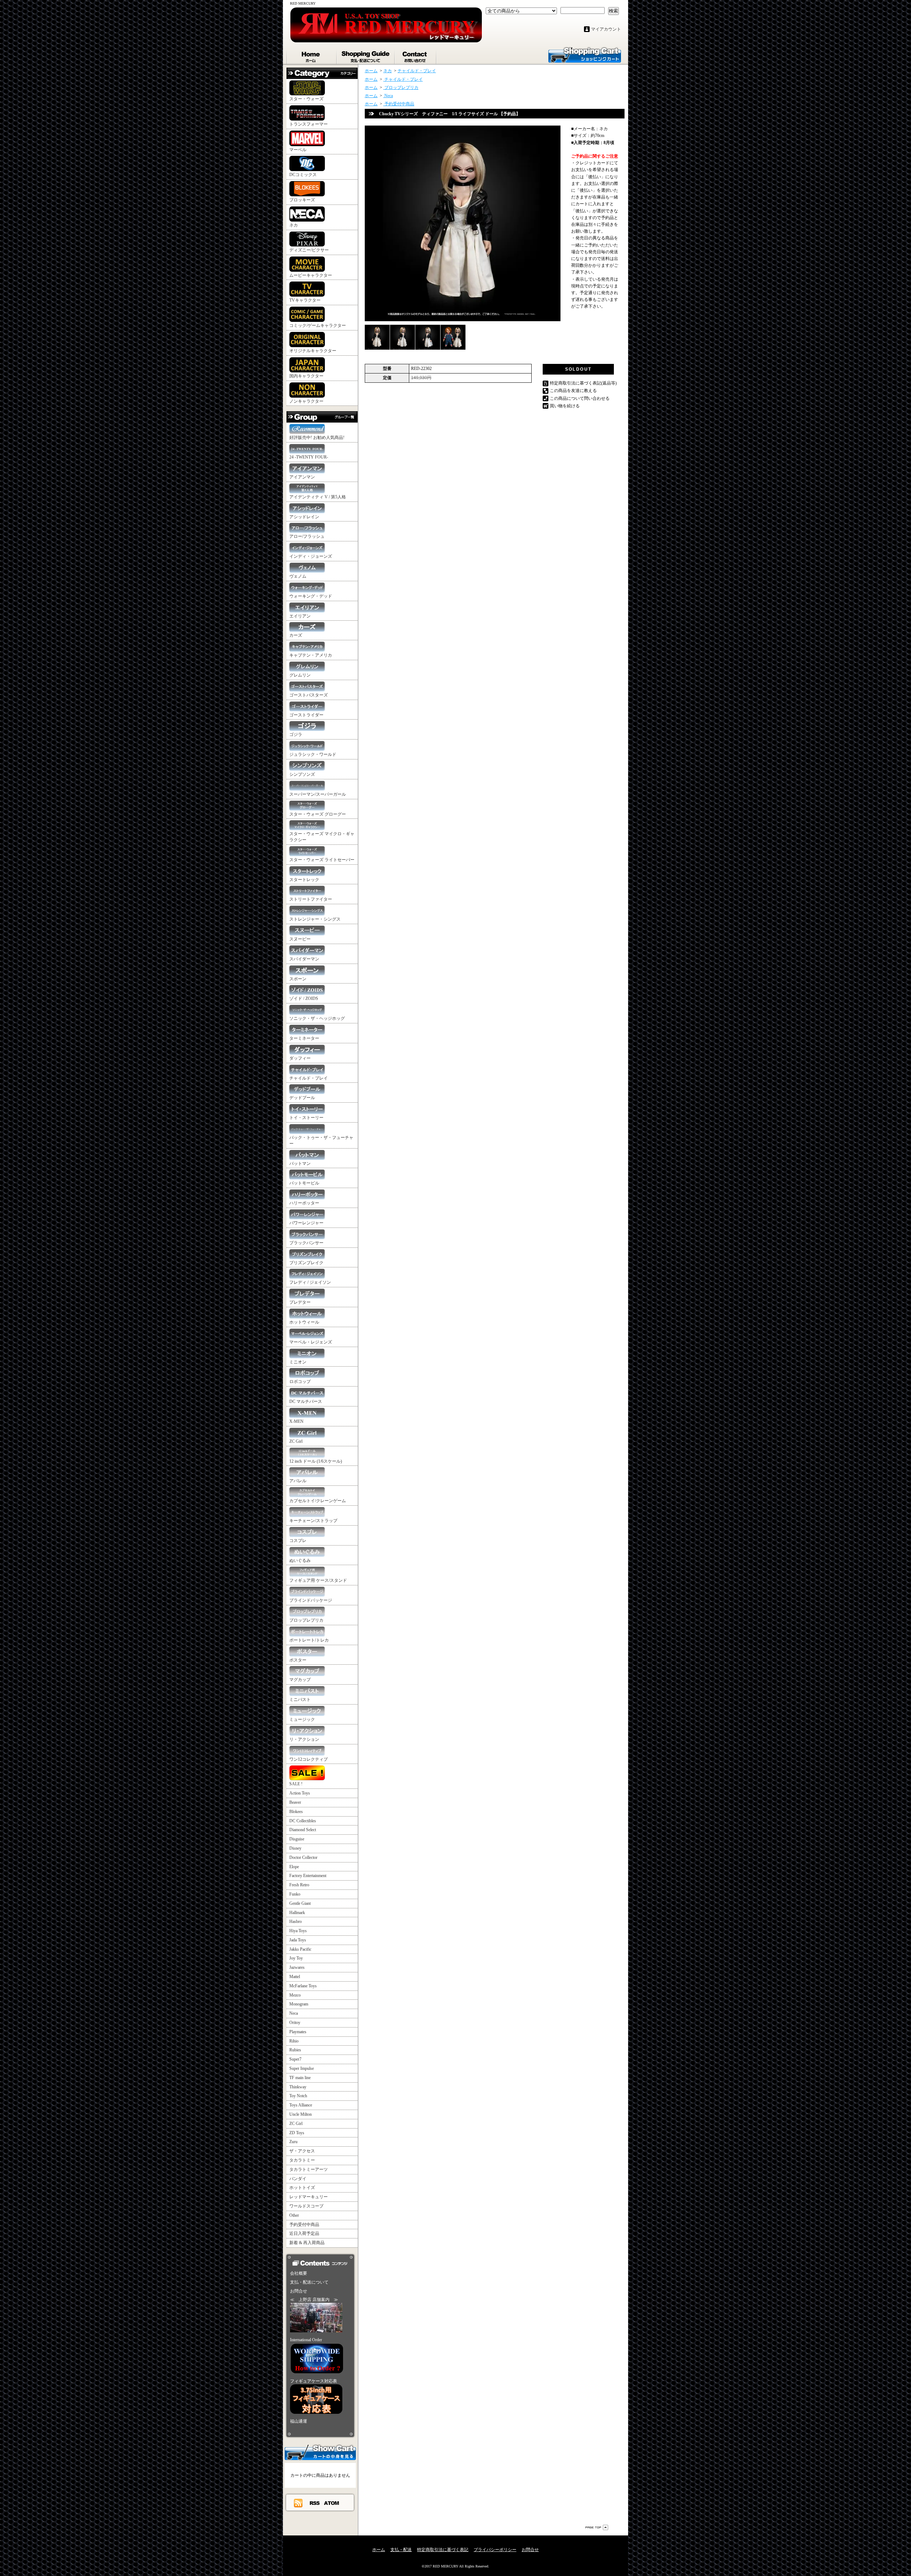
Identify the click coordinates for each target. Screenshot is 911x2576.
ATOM (332, 2503)
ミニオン (298, 1362)
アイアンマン (302, 477)
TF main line (300, 2078)
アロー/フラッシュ (307, 536)
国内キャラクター (306, 376)
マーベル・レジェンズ (311, 1342)
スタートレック (304, 880)
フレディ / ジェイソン (310, 1282)
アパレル (298, 1481)
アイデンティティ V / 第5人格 (318, 497)
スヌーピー (300, 939)
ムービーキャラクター (311, 275)
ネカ (294, 225)
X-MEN (296, 1421)
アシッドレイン (304, 517)
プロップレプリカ (306, 1620)
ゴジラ (296, 735)
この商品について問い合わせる (580, 398)
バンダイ (298, 2179)
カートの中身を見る (320, 2452)
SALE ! (296, 1784)
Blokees (296, 1812)
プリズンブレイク (306, 1263)
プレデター (300, 1302)
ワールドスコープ (306, 2206)
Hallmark (297, 1913)
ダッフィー (300, 1058)
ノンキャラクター (306, 401)
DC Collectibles (303, 1821)
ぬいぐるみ (300, 1560)
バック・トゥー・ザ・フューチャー (321, 1141)
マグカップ (300, 1680)
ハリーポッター (304, 1203)
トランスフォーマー (309, 124)
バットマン (300, 1164)
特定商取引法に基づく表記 (443, 2550)
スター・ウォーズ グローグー (318, 814)
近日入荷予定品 (304, 2233)
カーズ (296, 635)
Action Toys (300, 1793)
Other (294, 2215)
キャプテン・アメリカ (311, 655)
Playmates (298, 2032)
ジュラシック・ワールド (313, 754)
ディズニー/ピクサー (309, 250)
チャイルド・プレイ (309, 1078)
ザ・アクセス (302, 2151)
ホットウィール (304, 1322)
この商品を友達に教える (573, 391)
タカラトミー (302, 2160)
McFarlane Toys (303, 1986)
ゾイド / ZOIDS (304, 998)
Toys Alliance (301, 2105)
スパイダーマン (304, 959)
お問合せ (416, 55)
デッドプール (302, 1098)
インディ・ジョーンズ (311, 556)
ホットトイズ (302, 2188)
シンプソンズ (302, 774)
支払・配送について (366, 55)
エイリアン (300, 616)
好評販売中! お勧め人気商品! (317, 438)
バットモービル (304, 1183)
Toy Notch (298, 2096)
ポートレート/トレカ (309, 1640)
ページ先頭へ (597, 2527)
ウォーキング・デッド (311, 596)
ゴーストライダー (306, 715)
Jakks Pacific (300, 1949)
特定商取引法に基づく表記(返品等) (583, 383)
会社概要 (299, 2273)
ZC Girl (296, 1441)
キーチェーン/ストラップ (313, 1521)
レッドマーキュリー (309, 2197)
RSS (315, 2503)
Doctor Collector (303, 1857)
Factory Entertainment (308, 1876)
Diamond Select (303, 1830)
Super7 (295, 2059)
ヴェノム (298, 576)
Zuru (293, 2142)
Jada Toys (298, 1940)
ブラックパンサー (306, 1243)
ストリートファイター (311, 899)
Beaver (295, 1802)
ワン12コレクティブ (309, 1759)
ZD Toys (297, 2133)
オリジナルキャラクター (313, 351)
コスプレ (298, 1541)
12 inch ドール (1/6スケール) (316, 1461)
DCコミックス (303, 175)
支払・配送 (401, 2550)
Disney (295, 1848)
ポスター (298, 1660)
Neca (294, 2013)
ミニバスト (300, 1700)
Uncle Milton (301, 2114)
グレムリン (300, 675)
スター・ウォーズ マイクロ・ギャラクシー (322, 837)
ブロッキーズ (302, 200)
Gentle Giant (300, 1903)
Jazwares (297, 1967)
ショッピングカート (585, 54)
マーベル (298, 150)
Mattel (295, 1977)
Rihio (294, 2041)
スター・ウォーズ (306, 99)
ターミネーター (304, 1038)
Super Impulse (302, 2068)
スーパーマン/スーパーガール (318, 794)
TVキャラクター (305, 300)
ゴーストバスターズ (309, 695)
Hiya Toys (298, 1931)
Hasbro (296, 1922)
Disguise (297, 1839)
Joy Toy (296, 1958)
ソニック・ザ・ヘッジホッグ (317, 1018)
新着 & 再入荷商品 (307, 2243)
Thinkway (298, 2087)
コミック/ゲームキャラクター (318, 325)
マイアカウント (606, 29)
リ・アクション (304, 1739)
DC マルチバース (306, 1401)
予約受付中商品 (304, 2225)
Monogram (299, 2004)
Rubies (295, 2050)
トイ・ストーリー (306, 1118)
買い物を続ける (565, 406)
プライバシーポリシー (495, 2550)
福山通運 (299, 2421)
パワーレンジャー (306, 1223)
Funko (295, 1894)
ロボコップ (300, 1382)
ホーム (312, 55)
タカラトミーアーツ (309, 2169)
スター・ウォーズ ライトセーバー (322, 860)
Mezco (295, 1995)
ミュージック (302, 1719)
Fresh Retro (299, 1885)
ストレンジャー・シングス (315, 919)
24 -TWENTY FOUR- (309, 457)
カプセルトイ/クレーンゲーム (318, 1501)
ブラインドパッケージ (311, 1600)
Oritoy (295, 2023)
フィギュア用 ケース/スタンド (318, 1580)
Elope (294, 1867)
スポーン (298, 979)
